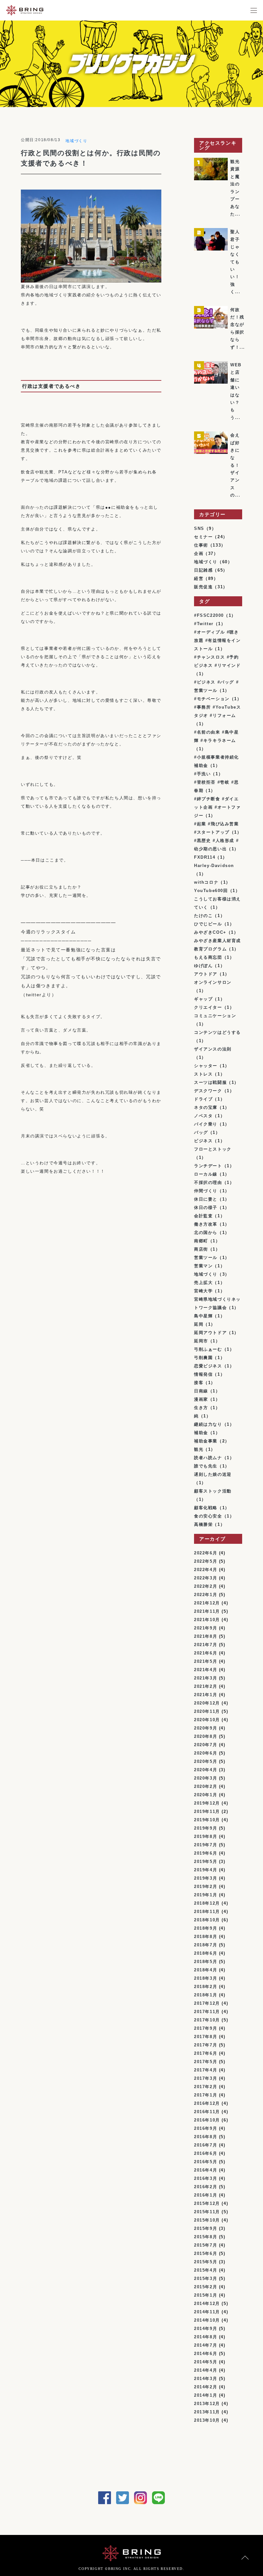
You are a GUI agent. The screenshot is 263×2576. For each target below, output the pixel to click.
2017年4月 (206, 2070)
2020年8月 (206, 1736)
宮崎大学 (203, 1291)
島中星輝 (203, 1316)
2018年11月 (207, 1912)
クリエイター (208, 1007)
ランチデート (208, 1166)
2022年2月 (206, 1586)
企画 (199, 553)
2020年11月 (207, 1711)
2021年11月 (207, 1611)
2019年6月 (206, 1853)
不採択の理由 (208, 1182)
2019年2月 (206, 1887)
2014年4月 (206, 2370)
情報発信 (203, 1374)
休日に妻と (206, 1199)
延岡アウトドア (210, 1333)
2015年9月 (206, 2228)
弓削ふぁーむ (208, 1349)
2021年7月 (206, 1645)
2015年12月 (207, 2203)
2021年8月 (206, 1636)
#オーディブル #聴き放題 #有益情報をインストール (217, 640)
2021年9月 (206, 1628)
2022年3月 (206, 1578)
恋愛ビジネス (208, 1366)
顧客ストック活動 (213, 1491)
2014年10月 (207, 2320)
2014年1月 (206, 2395)
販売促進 (203, 587)
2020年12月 (207, 1703)
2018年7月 (206, 1945)
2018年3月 (206, 1978)
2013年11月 (207, 2412)
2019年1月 (206, 1895)
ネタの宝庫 (206, 1107)
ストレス (203, 1074)
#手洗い (202, 774)
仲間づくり (206, 1191)
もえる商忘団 (208, 957)
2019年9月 (206, 1828)
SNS (199, 528)
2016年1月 (206, 2195)
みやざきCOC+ (210, 932)
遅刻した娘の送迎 (213, 1474)
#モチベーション (212, 699)
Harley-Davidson (214, 866)
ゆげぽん (203, 966)
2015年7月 (206, 2245)
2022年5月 (206, 1561)
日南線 (201, 1391)
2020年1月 (206, 1795)
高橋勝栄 (203, 1524)
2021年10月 (207, 1620)
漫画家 (201, 1399)
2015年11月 (207, 2212)
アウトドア (206, 974)
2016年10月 (207, 2120)
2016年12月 (207, 2103)
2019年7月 (206, 1845)
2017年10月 (207, 2020)
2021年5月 (206, 1661)
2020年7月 (206, 1745)
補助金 (201, 1433)
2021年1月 (206, 1695)
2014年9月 (206, 2329)
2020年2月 (206, 1786)
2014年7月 (206, 2345)
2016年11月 (207, 2112)
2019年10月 (207, 1820)
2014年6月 (206, 2354)
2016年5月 (206, 2162)
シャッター (206, 1066)
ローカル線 (206, 1174)
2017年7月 (206, 2045)
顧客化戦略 (206, 1508)
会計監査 (203, 1216)
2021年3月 (206, 1678)
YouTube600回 (211, 891)
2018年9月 (206, 1928)
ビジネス (203, 1141)
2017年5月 (206, 2062)
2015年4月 (206, 2270)
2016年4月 (206, 2170)
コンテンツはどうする (217, 1032)
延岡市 (201, 1341)
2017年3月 (206, 2078)
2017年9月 (206, 2028)
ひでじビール (208, 924)
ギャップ (203, 999)
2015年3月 (206, 2278)
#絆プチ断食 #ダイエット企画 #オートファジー (217, 807)
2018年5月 (206, 1962)
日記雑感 (203, 570)
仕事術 (201, 545)
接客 (199, 1383)
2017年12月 (207, 2003)
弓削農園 (203, 1358)
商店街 (201, 1249)
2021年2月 (206, 1686)
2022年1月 (206, 1595)
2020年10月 (207, 1720)
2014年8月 (206, 2337)
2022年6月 (206, 1553)
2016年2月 (206, 2187)
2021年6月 (206, 1653)
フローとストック (213, 1149)
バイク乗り (206, 1124)
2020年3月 (206, 1778)
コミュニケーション (215, 1016)
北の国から (206, 1233)
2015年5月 (206, 2262)
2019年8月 (206, 1836)
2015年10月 (207, 2220)
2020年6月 (206, 1753)
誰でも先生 (206, 1466)
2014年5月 (206, 2362)
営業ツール (206, 1258)
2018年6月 (206, 1953)
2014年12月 (207, 2304)
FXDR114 (205, 857)
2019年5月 (206, 1862)
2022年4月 (206, 1570)
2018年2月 (206, 1987)
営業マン (203, 1266)
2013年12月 (207, 2404)
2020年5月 (206, 1761)
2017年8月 (206, 2037)
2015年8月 (206, 2237)
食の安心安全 (208, 1516)
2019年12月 (207, 1803)
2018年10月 (207, 1920)
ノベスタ (203, 1116)
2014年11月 (207, 2312)
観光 (199, 1449)
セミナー (203, 537)
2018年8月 (206, 1937)
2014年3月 (206, 2379)
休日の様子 (206, 1207)
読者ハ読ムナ (208, 1458)
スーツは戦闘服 (210, 1082)
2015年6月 (206, 2253)
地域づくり (76, 141)
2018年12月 (207, 1903)
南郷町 (201, 1241)
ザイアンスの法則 (213, 1049)
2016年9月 (206, 2128)
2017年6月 (206, 2053)
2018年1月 (206, 1995)
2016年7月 (206, 2145)
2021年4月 (206, 1670)
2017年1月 (206, 2095)
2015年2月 (206, 2287)
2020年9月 (206, 1728)
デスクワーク (208, 1091)
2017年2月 (206, 2087)
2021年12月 (207, 1603)
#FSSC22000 (209, 615)
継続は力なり (208, 1424)
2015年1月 (206, 2295)
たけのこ (203, 916)
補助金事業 (206, 1441)
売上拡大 (203, 1283)
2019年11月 (207, 1811)
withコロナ (206, 882)
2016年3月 (206, 2178)
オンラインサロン (213, 982)
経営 (199, 578)
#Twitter (204, 624)
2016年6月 (206, 2153)
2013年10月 (207, 2420)
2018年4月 (206, 1970)
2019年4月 (206, 1870)
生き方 (201, 1408)
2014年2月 (206, 2387)
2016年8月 (206, 2137)
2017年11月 (207, 2012)
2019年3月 (206, 1878)
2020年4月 (206, 1770)
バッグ (201, 1132)
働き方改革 (206, 1224)
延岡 (199, 1324)
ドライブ (203, 1099)
